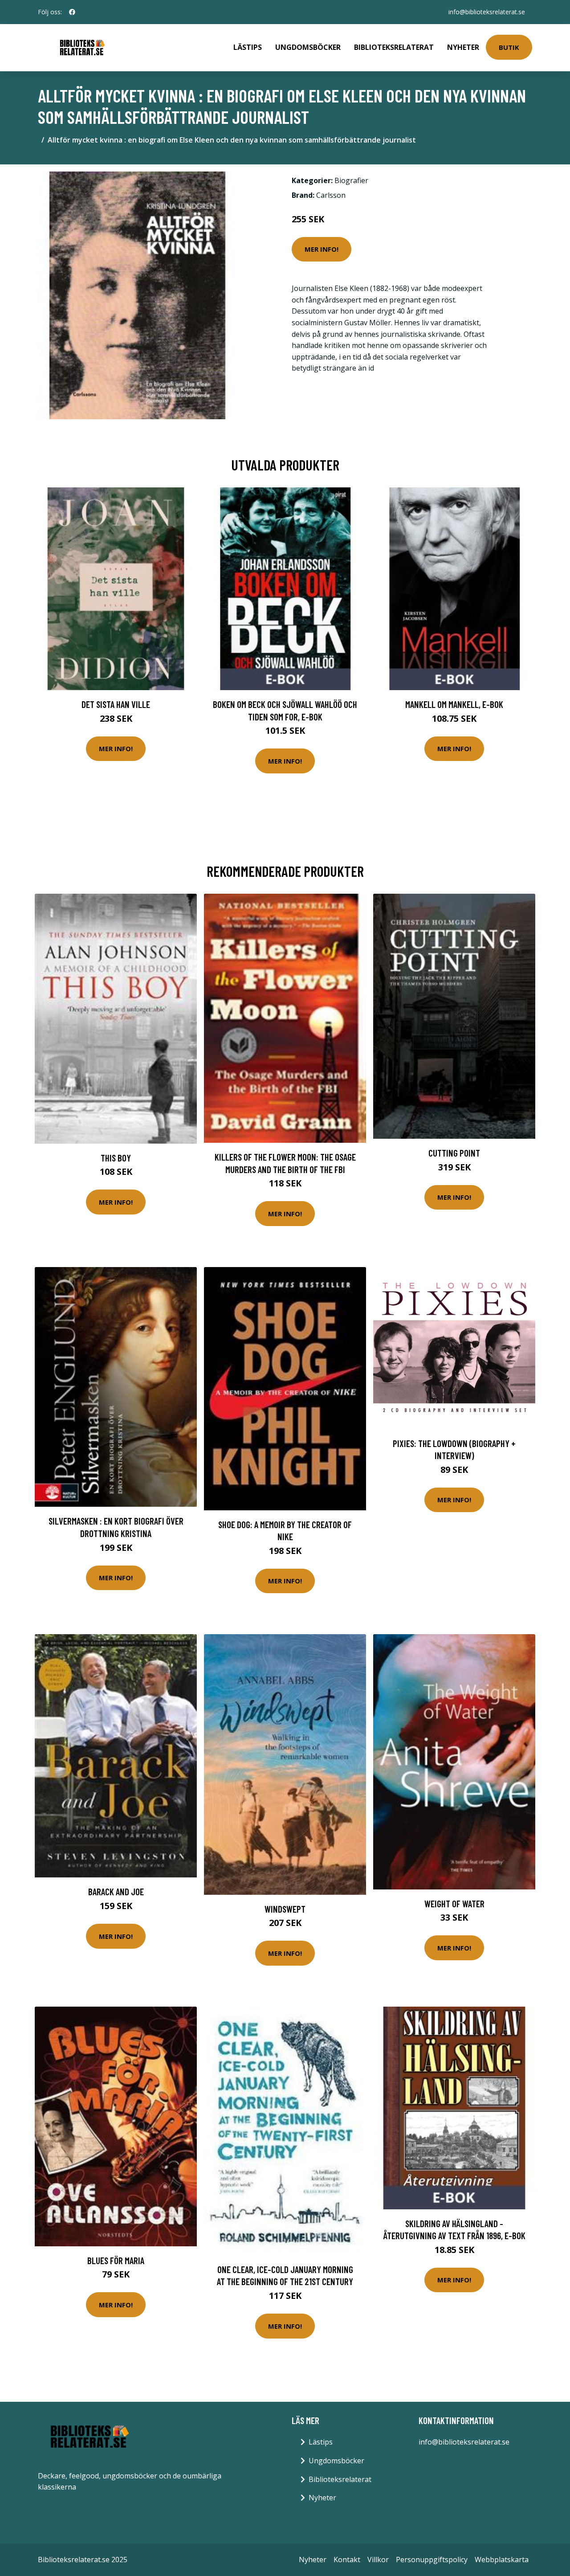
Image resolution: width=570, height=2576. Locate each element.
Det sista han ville (116, 704)
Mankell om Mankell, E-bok (454, 704)
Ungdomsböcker (308, 47)
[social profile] (72, 12)
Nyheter (463, 47)
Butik (509, 47)
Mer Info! (322, 249)
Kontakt (347, 2560)
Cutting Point (454, 1153)
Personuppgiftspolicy (432, 2560)
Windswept (285, 1909)
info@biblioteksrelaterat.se (487, 12)
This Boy (116, 1158)
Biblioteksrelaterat (394, 47)
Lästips (248, 47)
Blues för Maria (116, 2260)
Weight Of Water (454, 1903)
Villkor (378, 2560)
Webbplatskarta (502, 2560)
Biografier (351, 180)
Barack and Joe (116, 1891)
